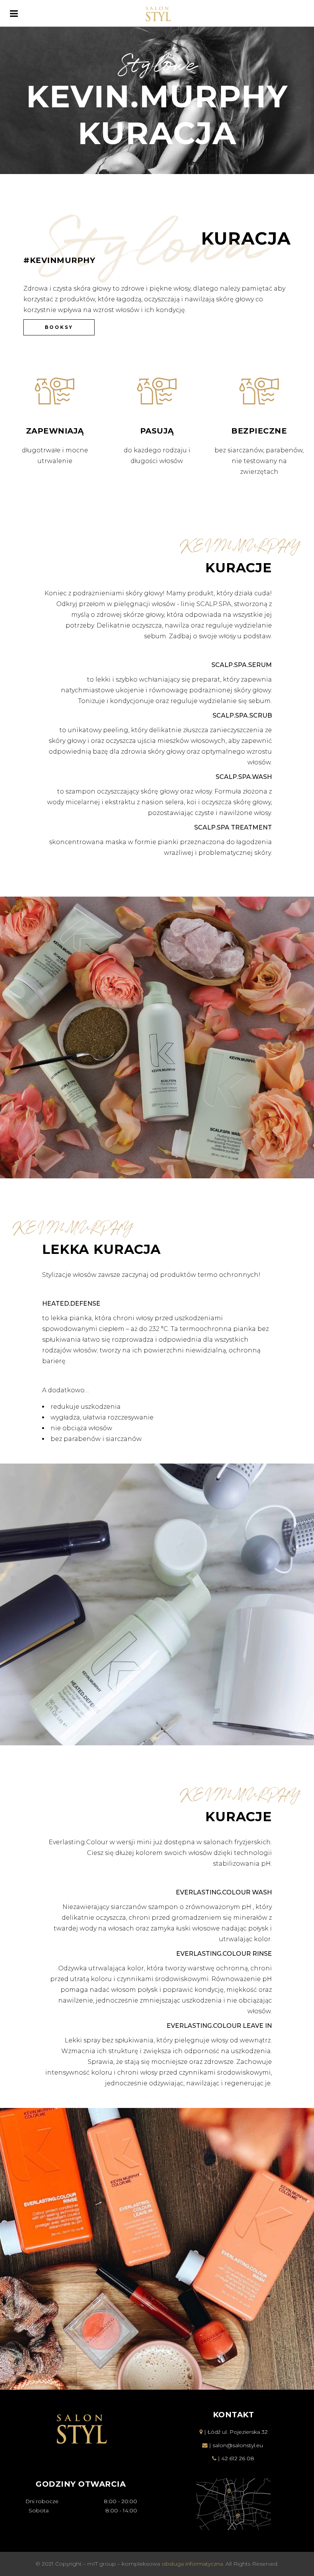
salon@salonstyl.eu (238, 2445)
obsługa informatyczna (192, 2564)
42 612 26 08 (238, 2458)
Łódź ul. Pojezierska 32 (238, 2432)
